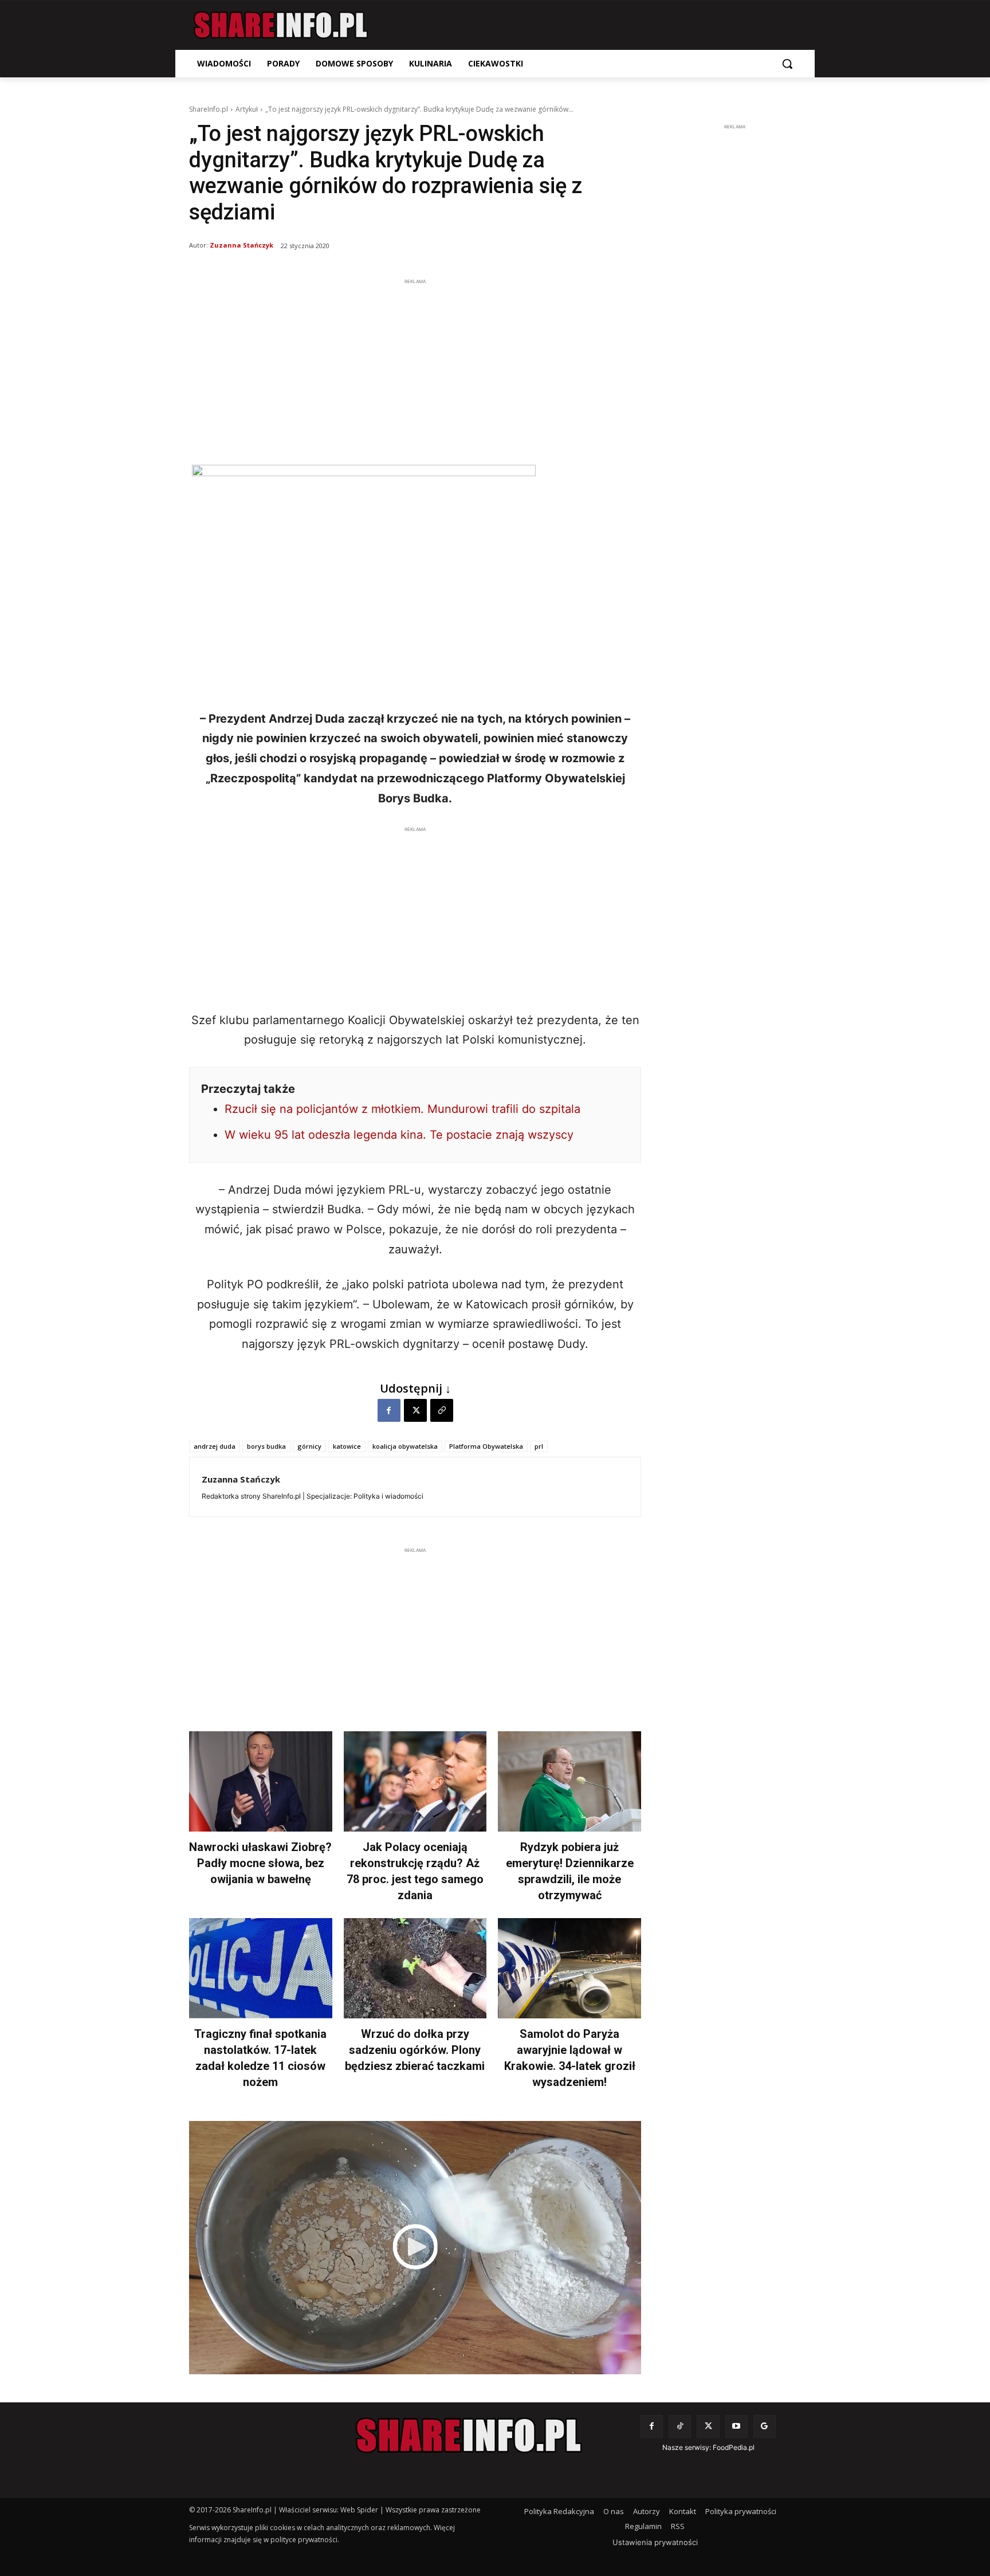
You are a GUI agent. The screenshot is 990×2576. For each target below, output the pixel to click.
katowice (347, 1446)
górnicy (309, 1446)
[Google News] (765, 2426)
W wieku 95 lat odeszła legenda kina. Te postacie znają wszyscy (399, 1135)
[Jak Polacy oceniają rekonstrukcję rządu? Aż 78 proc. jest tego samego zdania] (415, 1781)
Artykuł (247, 109)
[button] (787, 64)
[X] (415, 1410)
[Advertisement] (415, 368)
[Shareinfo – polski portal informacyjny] (281, 25)
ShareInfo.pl (209, 109)
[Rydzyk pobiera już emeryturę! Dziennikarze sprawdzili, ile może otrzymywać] (569, 1781)
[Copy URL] (442, 1410)
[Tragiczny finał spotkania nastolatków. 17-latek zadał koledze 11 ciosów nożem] (261, 1968)
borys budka (266, 1446)
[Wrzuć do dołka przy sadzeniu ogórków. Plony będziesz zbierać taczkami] (415, 1968)
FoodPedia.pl (734, 2447)
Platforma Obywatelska (486, 1446)
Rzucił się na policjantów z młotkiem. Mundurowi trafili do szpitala (402, 1109)
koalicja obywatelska (405, 1446)
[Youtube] (736, 2426)
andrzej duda (215, 1446)
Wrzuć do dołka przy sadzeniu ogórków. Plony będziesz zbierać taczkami (415, 2050)
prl (539, 1446)
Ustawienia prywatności (655, 2542)
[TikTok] (680, 2426)
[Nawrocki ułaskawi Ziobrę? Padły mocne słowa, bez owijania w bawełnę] (261, 1781)
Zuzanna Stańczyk (241, 245)
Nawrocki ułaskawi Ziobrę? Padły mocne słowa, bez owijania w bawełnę (260, 1863)
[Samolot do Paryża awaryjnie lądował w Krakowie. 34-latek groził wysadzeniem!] (569, 1968)
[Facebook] (389, 1410)
